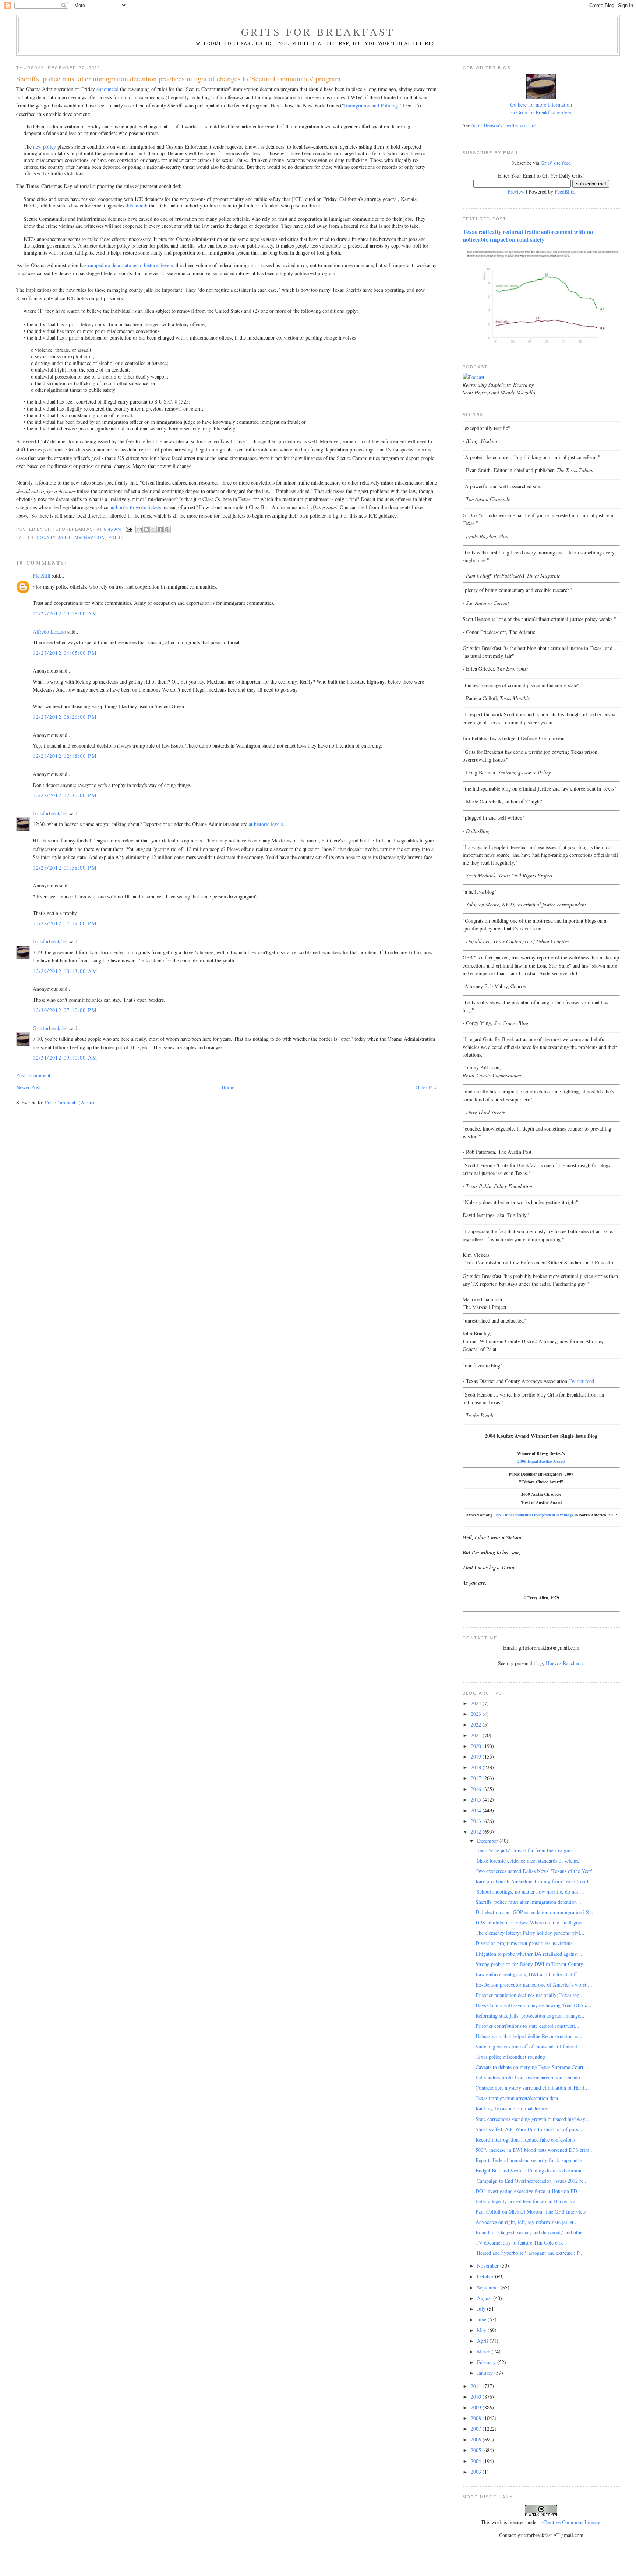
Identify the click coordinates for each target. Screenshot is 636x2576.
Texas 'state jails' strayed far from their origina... (526, 1850)
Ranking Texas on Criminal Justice (512, 2108)
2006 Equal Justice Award (541, 1461)
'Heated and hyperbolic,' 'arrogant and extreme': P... (530, 2253)
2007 (477, 2429)
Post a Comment (33, 1075)
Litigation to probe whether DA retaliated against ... (530, 1954)
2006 (477, 2439)
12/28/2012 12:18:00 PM (65, 756)
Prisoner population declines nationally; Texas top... (530, 1995)
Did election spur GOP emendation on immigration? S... (534, 1912)
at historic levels (266, 824)
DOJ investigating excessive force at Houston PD (526, 2191)
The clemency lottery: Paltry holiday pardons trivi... (530, 1933)
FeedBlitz (565, 191)
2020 (477, 1746)
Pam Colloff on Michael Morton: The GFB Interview (531, 2212)
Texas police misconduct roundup (510, 2057)
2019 (477, 1757)
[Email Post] (129, 529)
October (486, 2276)
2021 (477, 1735)
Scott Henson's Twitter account (504, 125)
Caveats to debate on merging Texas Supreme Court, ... (533, 2067)
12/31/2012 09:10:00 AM (65, 1058)
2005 (477, 2450)
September (489, 2287)
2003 (477, 2472)
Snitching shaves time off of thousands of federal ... (529, 2046)
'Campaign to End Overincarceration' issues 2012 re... (532, 2181)
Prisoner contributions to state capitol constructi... (527, 2026)
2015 (477, 1800)
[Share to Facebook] (160, 529)
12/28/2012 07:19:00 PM (65, 923)
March (484, 2351)
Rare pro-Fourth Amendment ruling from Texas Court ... (535, 1881)
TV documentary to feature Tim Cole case (520, 2243)
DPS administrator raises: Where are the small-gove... (532, 1922)
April (483, 2341)
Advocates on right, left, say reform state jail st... (527, 2222)
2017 (477, 1778)
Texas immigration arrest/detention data (517, 2098)
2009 (477, 2407)
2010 (477, 2397)
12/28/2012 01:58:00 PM (65, 868)
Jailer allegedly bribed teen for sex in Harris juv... (527, 2201)
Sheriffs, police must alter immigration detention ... (529, 1902)
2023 (477, 1714)
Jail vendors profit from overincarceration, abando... (530, 2077)
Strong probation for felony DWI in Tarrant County (529, 1964)
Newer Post (28, 1087)
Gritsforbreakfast (50, 813)
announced (107, 89)
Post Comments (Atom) (70, 1102)
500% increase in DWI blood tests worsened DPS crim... (535, 2150)
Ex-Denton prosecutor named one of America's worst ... (534, 1985)
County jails (53, 537)
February (487, 2362)
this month (137, 205)
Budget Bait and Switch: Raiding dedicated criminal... (532, 2170)
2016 (477, 1789)
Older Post (427, 1087)
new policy (45, 147)
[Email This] (139, 529)
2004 (477, 2461)
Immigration (89, 537)
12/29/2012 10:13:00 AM (65, 971)
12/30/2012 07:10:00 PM (65, 1010)
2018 (477, 1767)
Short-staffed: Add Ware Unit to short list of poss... (529, 2129)
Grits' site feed (556, 163)
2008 (477, 2418)
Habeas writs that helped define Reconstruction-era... (530, 2036)
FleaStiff (42, 576)
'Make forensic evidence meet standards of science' (528, 1861)
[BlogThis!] (146, 529)
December (488, 1841)
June (482, 2319)
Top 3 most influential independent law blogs (533, 1515)
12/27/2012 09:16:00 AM (65, 613)
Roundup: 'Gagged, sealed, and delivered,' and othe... (531, 2232)
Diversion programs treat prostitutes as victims (524, 1943)
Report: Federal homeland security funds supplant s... (531, 2160)
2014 (477, 1810)
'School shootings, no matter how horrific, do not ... (530, 1892)
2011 (477, 2386)
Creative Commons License (572, 2522)
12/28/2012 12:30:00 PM (65, 795)
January (486, 2373)
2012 (477, 1832)
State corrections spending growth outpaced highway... (532, 2119)
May (482, 2330)
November (489, 2266)
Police (117, 537)
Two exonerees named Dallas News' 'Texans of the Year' (534, 1871)
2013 (477, 1821)
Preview (516, 191)
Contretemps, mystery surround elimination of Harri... (532, 2088)
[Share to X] (153, 529)
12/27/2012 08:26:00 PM (65, 717)
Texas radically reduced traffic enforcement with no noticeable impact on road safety (528, 236)
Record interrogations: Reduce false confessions (525, 2139)
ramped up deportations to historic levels (130, 265)
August (485, 2298)
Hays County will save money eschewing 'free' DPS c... (533, 2005)
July (482, 2309)
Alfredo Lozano (49, 631)
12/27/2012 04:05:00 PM (65, 653)
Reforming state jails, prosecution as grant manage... (530, 2016)
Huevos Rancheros (565, 1663)
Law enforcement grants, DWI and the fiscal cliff (526, 1974)
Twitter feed (581, 1381)
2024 (477, 1703)
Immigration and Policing (371, 105)
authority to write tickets (135, 507)
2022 (477, 1725)
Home (228, 1087)
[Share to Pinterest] (167, 529)
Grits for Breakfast (318, 32)
